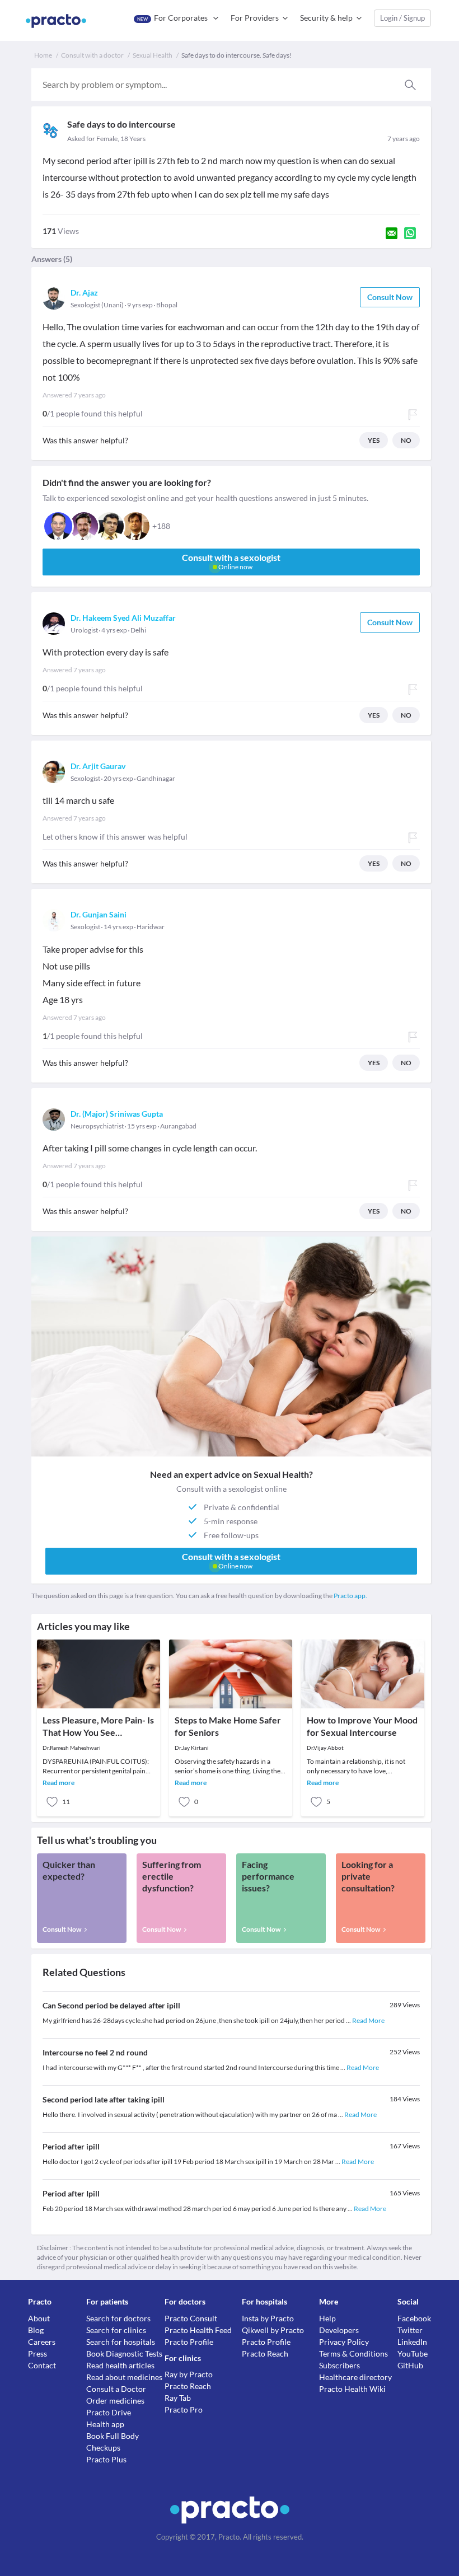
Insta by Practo (268, 2318)
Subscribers (339, 2365)
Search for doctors (118, 2318)
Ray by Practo (189, 2374)
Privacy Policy (344, 2342)
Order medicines (115, 2401)
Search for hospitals (121, 2342)
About (39, 2318)
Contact (42, 2365)
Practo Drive (109, 2412)
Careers (42, 2342)
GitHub (410, 2365)
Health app (105, 2424)
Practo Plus (106, 2459)
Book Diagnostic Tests (124, 2353)
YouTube (413, 2353)
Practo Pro (184, 2409)
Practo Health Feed (198, 2330)
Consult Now (390, 297)
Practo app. (350, 1596)
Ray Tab (178, 2398)
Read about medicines (124, 2377)
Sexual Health (153, 55)
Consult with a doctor (92, 55)
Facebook (414, 2318)
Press (38, 2353)
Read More (368, 2020)
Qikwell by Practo (273, 2330)
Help (327, 2318)
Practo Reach (188, 2386)
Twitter (410, 2330)
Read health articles (120, 2365)
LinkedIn (412, 2342)
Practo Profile (189, 2342)
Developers (339, 2330)
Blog (36, 2330)
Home (43, 55)
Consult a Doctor (116, 2389)
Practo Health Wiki (352, 2389)
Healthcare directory (355, 2377)
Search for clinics (116, 2330)
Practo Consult (191, 2318)
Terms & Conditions (353, 2353)
